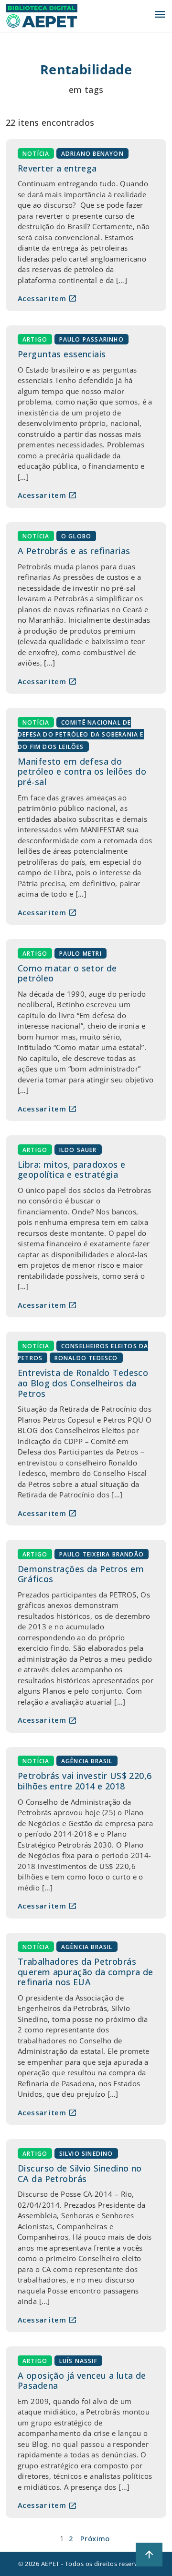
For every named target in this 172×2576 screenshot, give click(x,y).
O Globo (76, 536)
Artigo (35, 339)
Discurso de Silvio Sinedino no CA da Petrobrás (80, 2173)
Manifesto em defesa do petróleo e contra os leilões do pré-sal (82, 772)
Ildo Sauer (78, 1149)
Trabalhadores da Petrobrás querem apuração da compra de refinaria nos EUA (86, 1972)
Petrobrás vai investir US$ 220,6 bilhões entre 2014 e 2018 (85, 1781)
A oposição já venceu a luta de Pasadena (82, 2381)
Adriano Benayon (92, 153)
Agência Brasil (87, 1761)
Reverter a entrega (57, 168)
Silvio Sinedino (86, 2153)
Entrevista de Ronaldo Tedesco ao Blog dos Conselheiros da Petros (83, 1383)
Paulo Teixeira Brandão (102, 1554)
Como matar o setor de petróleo (67, 973)
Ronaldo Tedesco (86, 1358)
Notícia (36, 153)
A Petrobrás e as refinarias (74, 551)
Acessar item (47, 298)
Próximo (95, 2538)
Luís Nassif (78, 2360)
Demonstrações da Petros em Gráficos (81, 1574)
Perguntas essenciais (62, 354)
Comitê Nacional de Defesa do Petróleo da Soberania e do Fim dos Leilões (81, 734)
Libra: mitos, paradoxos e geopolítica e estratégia (72, 1170)
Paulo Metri (81, 953)
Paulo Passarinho (91, 339)
